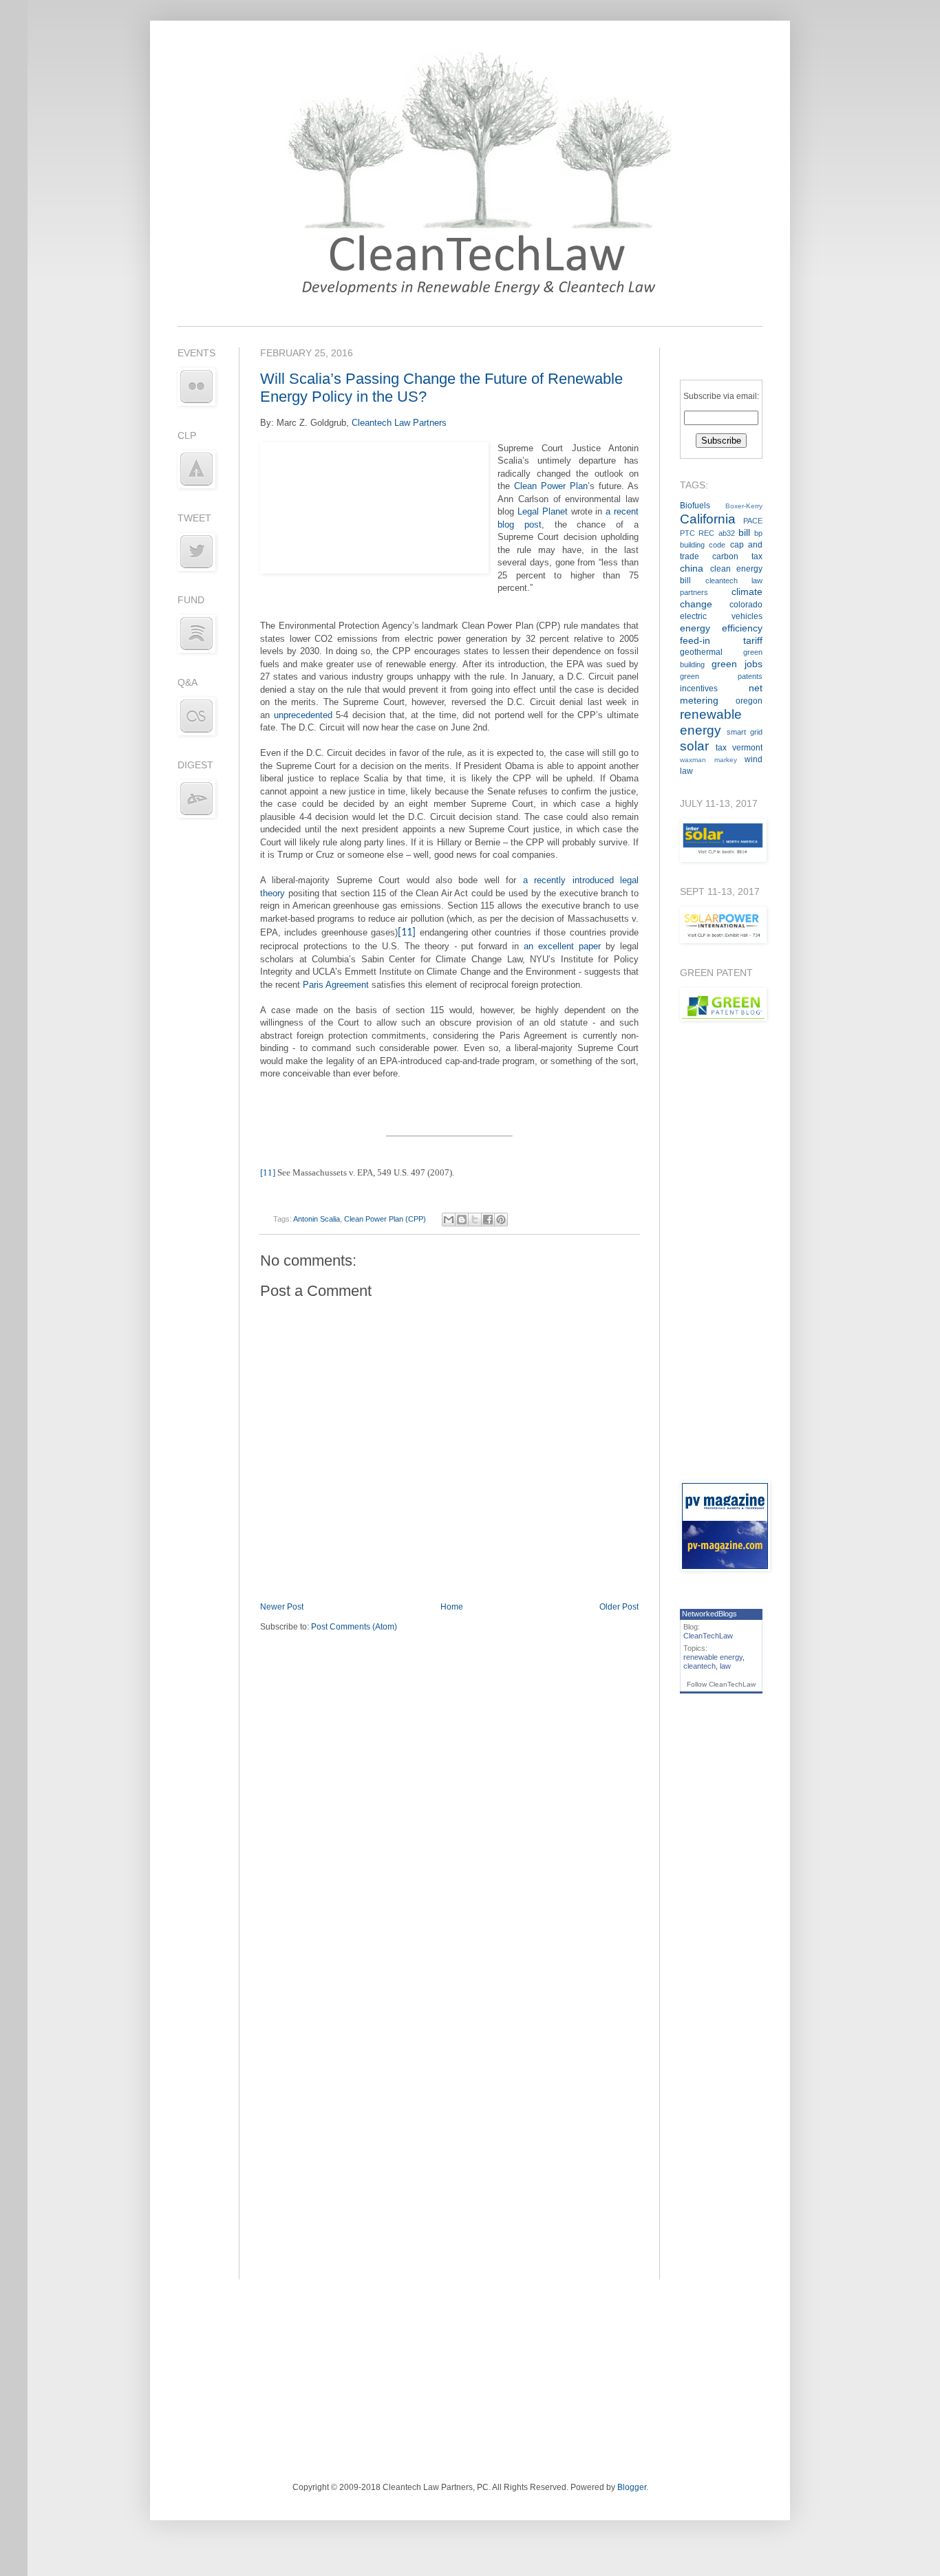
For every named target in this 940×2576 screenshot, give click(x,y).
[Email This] (449, 1220)
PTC (687, 533)
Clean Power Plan (551, 486)
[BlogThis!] (462, 1220)
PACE (753, 521)
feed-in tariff (721, 640)
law (725, 1666)
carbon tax (737, 556)
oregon (749, 701)
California (708, 519)
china (692, 568)
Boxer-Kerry (744, 506)
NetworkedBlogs (709, 1614)
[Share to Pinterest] (501, 1220)
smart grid (745, 732)
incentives (699, 689)
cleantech (699, 1666)
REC (706, 533)
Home (452, 1607)
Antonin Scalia (317, 1219)
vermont (747, 748)
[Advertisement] (721, 1251)
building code (703, 545)
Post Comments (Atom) (354, 1627)
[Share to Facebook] (488, 1220)
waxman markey (708, 760)
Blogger (632, 2487)
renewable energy (713, 1657)
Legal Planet (543, 511)
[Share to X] (475, 1220)
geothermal (701, 652)
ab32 (727, 533)
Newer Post (282, 1607)
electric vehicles (721, 616)
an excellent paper (562, 946)
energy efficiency (721, 628)
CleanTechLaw (708, 1636)
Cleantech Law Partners (399, 423)
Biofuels (695, 506)
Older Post (619, 1607)
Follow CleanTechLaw (721, 1684)
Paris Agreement (336, 985)
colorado (746, 605)
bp (758, 533)
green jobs (737, 664)
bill (744, 532)
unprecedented (303, 715)
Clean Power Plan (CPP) (385, 1219)
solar (694, 746)
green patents (721, 676)
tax (721, 748)
